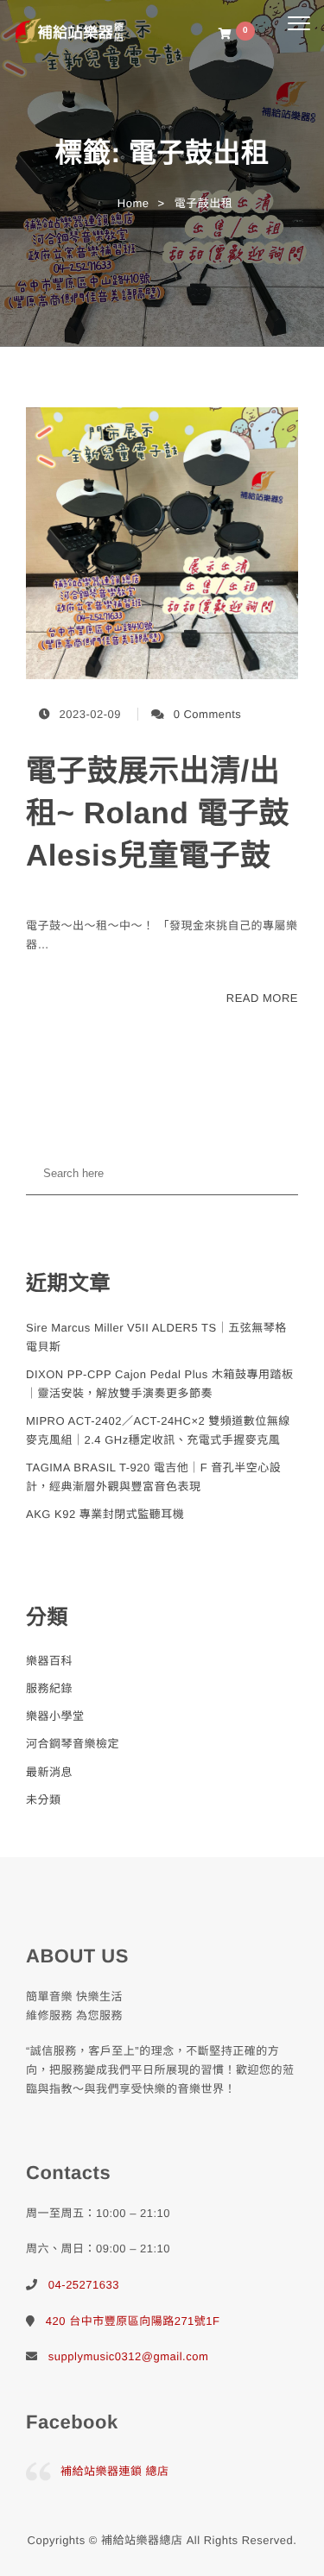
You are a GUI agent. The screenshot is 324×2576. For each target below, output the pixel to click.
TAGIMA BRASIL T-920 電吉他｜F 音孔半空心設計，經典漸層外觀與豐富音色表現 (153, 1477)
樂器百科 (49, 1661)
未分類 (44, 1800)
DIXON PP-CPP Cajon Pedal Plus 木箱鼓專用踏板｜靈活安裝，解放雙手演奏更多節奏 (159, 1384)
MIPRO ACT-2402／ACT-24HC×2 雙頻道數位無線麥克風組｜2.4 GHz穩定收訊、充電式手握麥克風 (158, 1430)
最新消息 (49, 1772)
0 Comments (208, 714)
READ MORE (262, 998)
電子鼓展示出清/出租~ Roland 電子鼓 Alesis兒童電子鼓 (158, 813)
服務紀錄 (49, 1688)
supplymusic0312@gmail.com (128, 2356)
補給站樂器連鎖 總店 (115, 2471)
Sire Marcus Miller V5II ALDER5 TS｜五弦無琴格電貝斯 (156, 1337)
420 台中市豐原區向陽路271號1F (133, 2321)
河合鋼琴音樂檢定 (73, 1744)
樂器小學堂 (55, 1716)
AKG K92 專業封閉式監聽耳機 (105, 1514)
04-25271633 (84, 2285)
